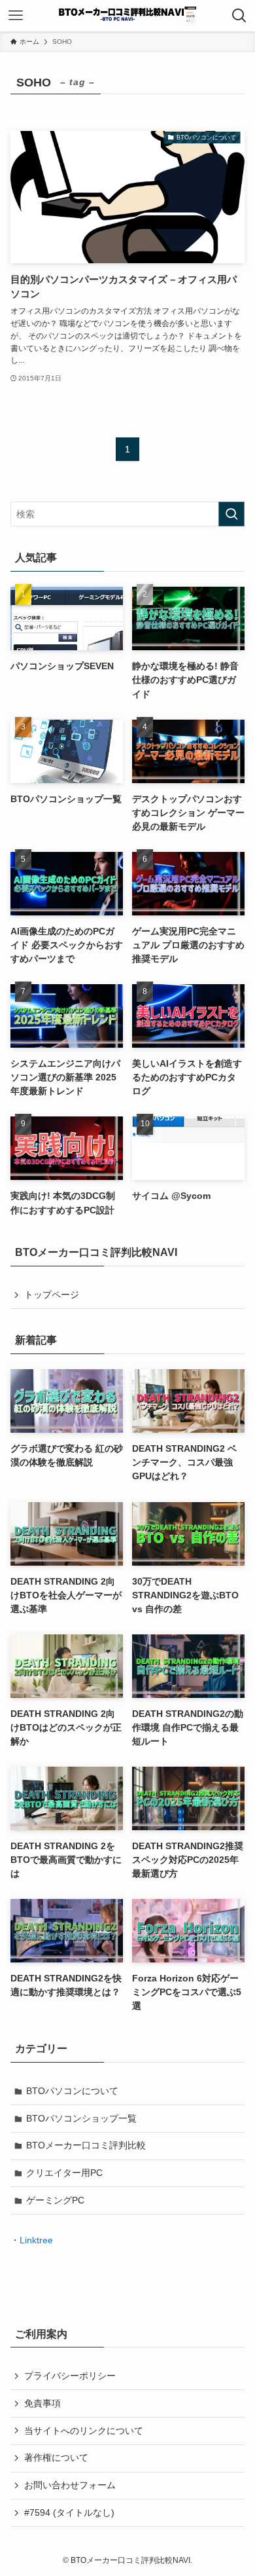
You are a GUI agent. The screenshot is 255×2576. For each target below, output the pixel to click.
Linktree (36, 2240)
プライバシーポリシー (70, 2376)
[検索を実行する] (231, 514)
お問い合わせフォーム (70, 2485)
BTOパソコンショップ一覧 (81, 2118)
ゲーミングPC (55, 2200)
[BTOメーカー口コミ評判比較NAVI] (128, 16)
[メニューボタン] (16, 16)
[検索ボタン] (239, 16)
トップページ (52, 1295)
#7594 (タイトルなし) (69, 2512)
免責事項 (42, 2403)
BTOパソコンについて (72, 2091)
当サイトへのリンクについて (84, 2431)
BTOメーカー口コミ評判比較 (86, 2145)
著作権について (56, 2457)
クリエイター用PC (64, 2173)
